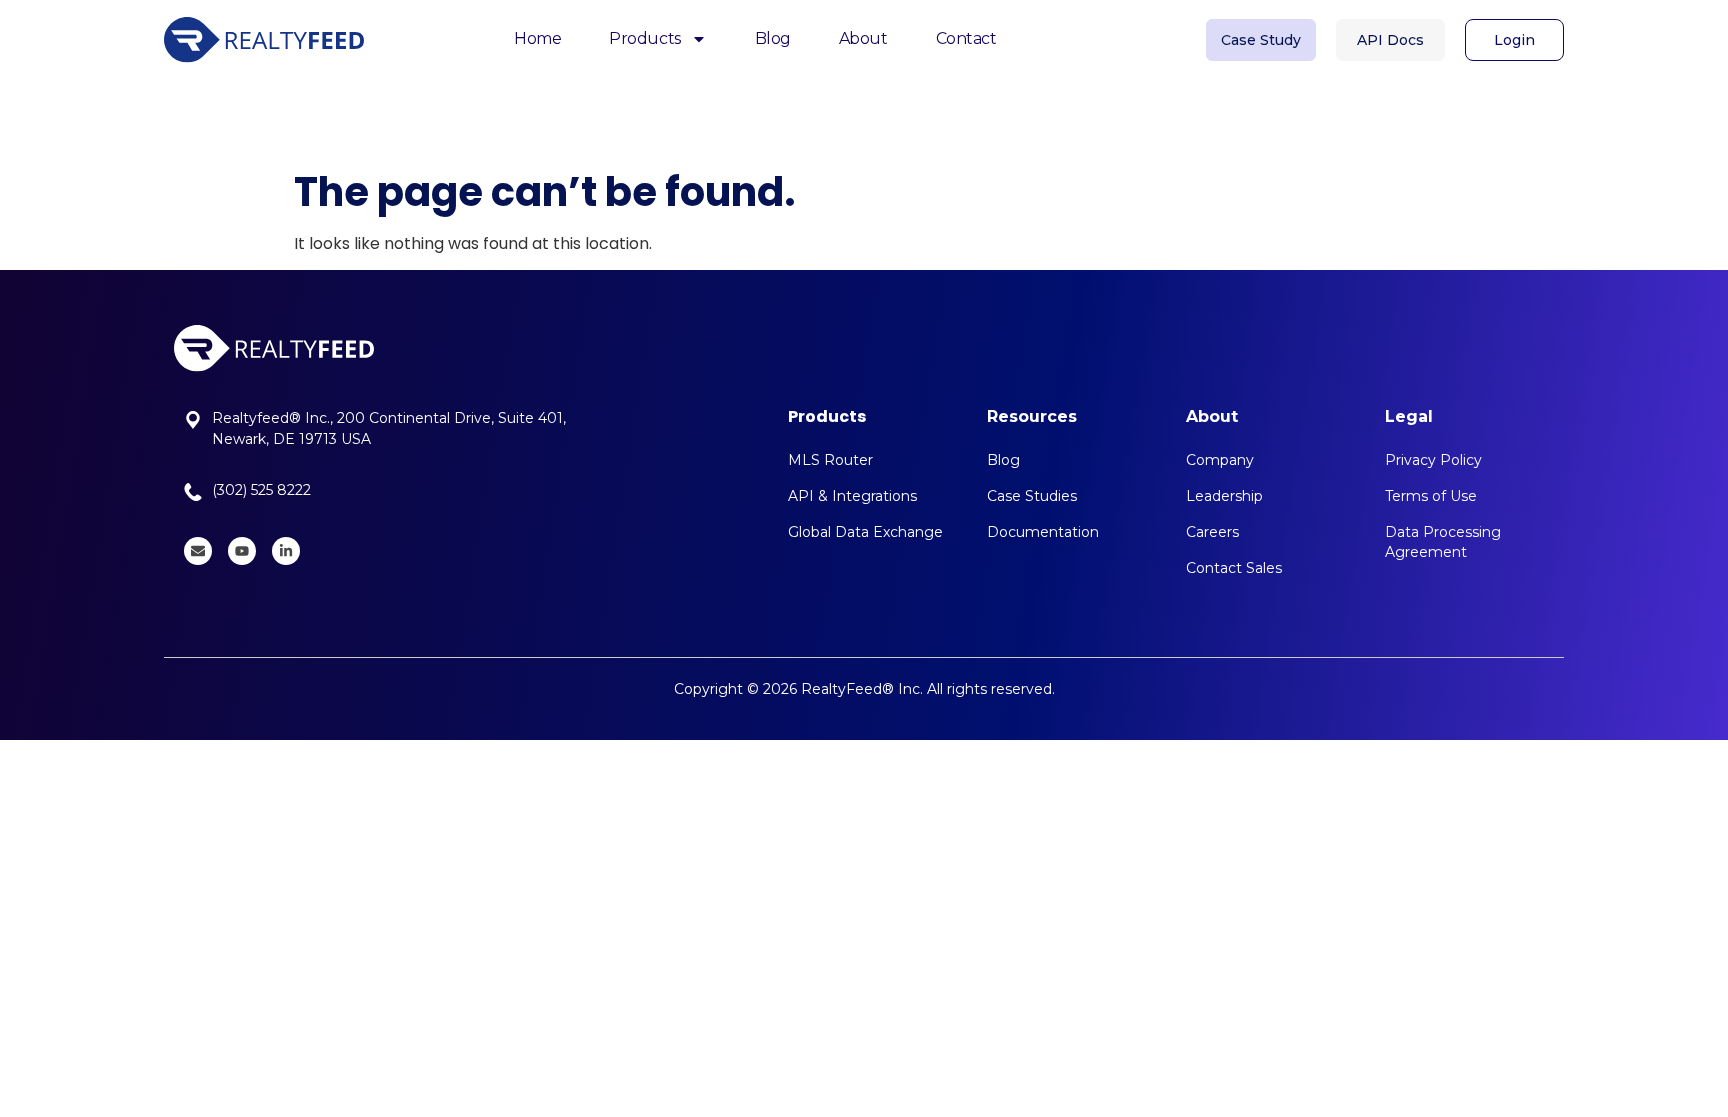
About (863, 38)
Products (644, 38)
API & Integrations (852, 496)
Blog (773, 38)
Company (1220, 460)
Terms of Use (1431, 496)
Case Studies (1032, 496)
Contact (966, 38)
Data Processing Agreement (1443, 542)
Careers (1212, 532)
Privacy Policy (1433, 460)
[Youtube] (242, 551)
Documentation (1043, 532)
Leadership (1224, 496)
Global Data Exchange (865, 532)
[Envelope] (198, 551)
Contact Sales (1234, 568)
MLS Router (830, 460)
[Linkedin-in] (286, 551)
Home (537, 38)
